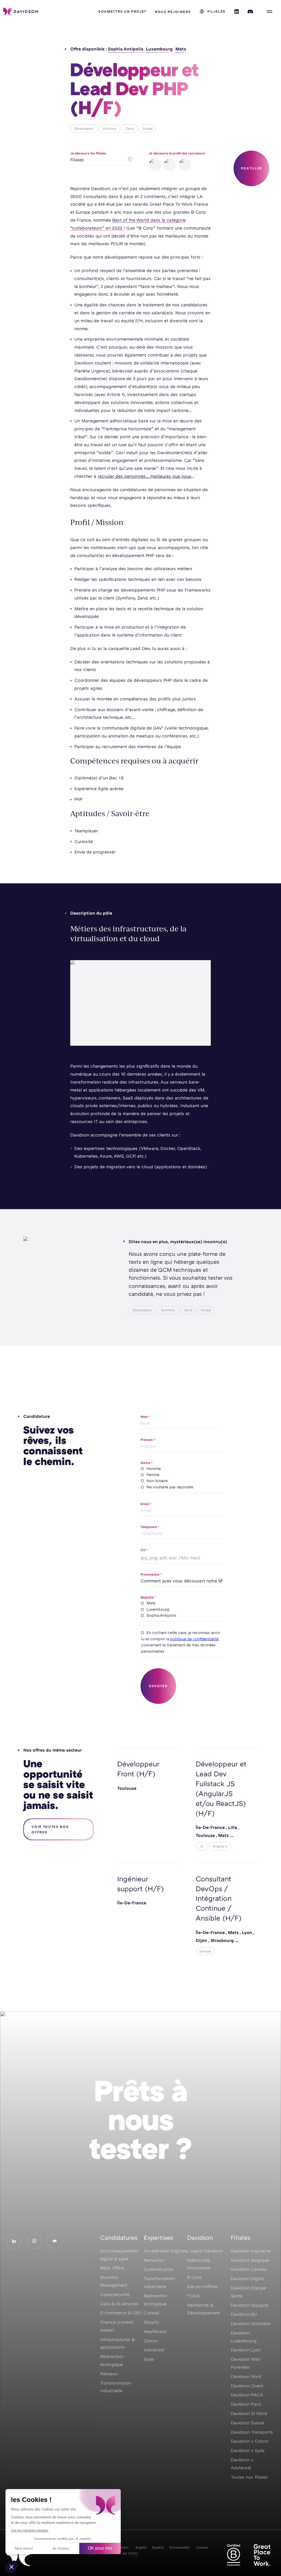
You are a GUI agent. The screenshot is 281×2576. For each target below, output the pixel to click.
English (141, 2547)
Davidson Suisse (248, 2423)
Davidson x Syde (248, 2450)
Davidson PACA (247, 2395)
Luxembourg (159, 49)
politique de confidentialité (194, 1639)
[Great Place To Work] (262, 2555)
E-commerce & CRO (121, 2313)
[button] (12, 2567)
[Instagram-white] (34, 2241)
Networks (154, 2260)
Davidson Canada (249, 2269)
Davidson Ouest (247, 2386)
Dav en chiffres (202, 2286)
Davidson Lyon (246, 2350)
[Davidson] (21, 12)
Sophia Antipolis (126, 49)
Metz (181, 49)
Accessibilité (179, 2547)
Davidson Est (244, 2314)
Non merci (24, 2548)
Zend (130, 128)
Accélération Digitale (165, 2251)
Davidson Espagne (250, 2305)
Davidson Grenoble (251, 2323)
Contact (122, 2547)
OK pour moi (100, 2548)
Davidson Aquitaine (251, 2251)
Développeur (84, 128)
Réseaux (109, 2374)
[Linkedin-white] (14, 2241)
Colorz (151, 2341)
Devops (205, 1951)
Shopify (152, 2322)
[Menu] (269, 12)
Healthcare (155, 2331)
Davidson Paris (246, 2404)
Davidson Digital (248, 2278)
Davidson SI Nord (249, 2413)
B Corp (195, 2277)
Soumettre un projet (122, 11)
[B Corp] (234, 2555)
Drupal (148, 128)
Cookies (202, 2547)
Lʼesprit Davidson (205, 2251)
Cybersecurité (115, 2294)
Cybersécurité (158, 2269)
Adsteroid (154, 2350)
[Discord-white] (55, 2241)
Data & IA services (119, 2304)
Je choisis (61, 2548)
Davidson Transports (252, 2432)
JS (202, 1846)
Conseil (151, 2313)
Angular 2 (220, 1846)
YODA (193, 2296)
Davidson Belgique (250, 2260)
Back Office (112, 2268)
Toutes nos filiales (249, 2477)
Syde (149, 2359)
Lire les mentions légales (30, 2530)
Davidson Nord (246, 2376)
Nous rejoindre (173, 12)
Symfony (110, 128)
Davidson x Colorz (250, 2441)
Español (158, 2547)
